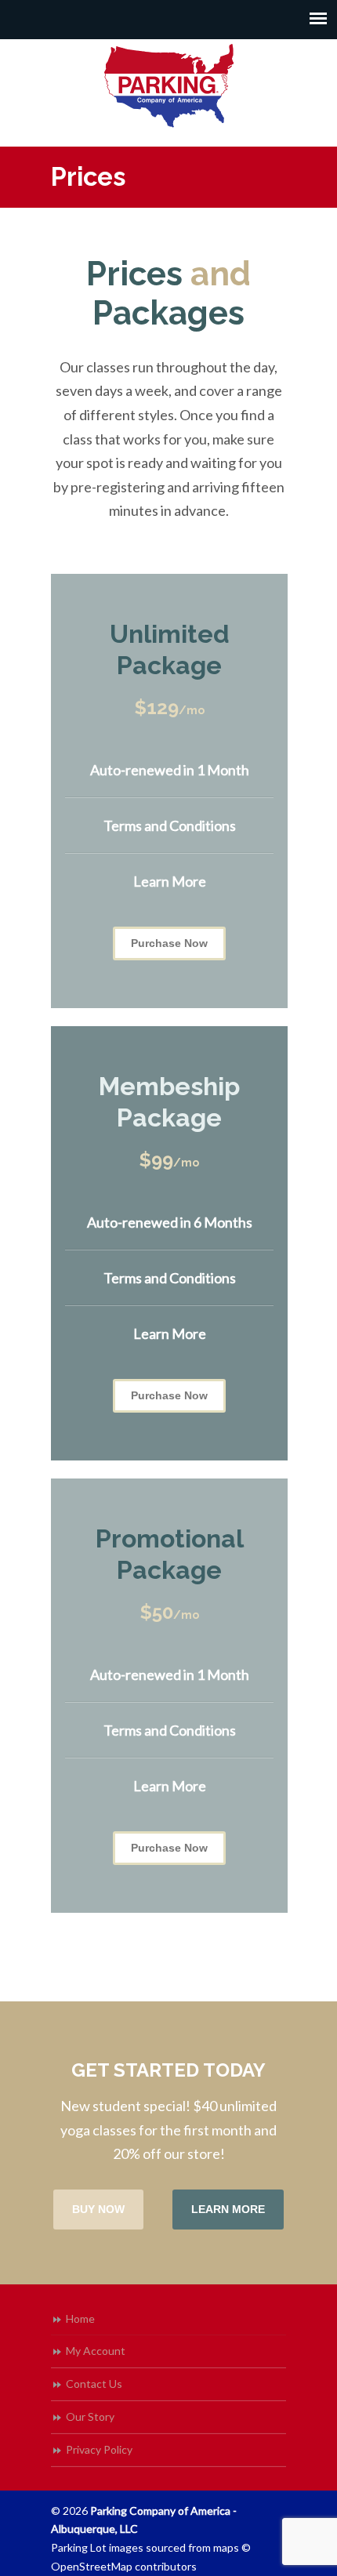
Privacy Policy (99, 2449)
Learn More (170, 881)
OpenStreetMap (92, 2566)
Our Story (90, 2416)
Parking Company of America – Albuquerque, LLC (168, 86)
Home (80, 2318)
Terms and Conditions (170, 825)
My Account (96, 2351)
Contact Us (94, 2384)
